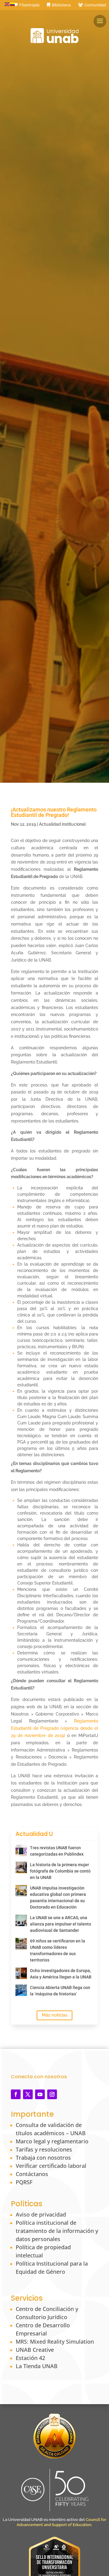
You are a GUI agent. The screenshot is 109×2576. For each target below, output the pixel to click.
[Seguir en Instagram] (52, 2094)
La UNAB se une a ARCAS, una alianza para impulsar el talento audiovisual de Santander (61, 1924)
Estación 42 (30, 2358)
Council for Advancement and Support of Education (61, 2522)
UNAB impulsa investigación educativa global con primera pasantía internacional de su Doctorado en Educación (58, 1898)
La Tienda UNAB (37, 2366)
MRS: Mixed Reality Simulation (55, 2342)
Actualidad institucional (62, 824)
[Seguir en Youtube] (40, 2094)
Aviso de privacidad (41, 2214)
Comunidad (95, 5)
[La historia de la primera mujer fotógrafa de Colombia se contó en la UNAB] (21, 1867)
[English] (7, 4)
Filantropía (29, 5)
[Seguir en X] (28, 2094)
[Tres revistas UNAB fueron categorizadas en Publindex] (21, 1850)
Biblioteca (61, 5)
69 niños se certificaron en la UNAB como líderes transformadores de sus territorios (58, 1950)
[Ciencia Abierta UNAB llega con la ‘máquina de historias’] (21, 1990)
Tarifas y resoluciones (44, 2149)
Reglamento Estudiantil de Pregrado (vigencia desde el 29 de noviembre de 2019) (54, 1728)
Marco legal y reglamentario (52, 2141)
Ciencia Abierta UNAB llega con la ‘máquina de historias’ (60, 1991)
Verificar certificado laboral (51, 2166)
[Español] (13, 4)
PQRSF (24, 2182)
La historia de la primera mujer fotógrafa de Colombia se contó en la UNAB (60, 1871)
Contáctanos (32, 2174)
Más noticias (54, 2015)
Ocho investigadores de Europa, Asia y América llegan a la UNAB (61, 1974)
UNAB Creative (35, 2350)
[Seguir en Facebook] (16, 2094)
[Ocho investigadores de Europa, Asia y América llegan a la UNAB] (21, 1973)
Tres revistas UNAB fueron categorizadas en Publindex (57, 1851)
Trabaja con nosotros (43, 2158)
